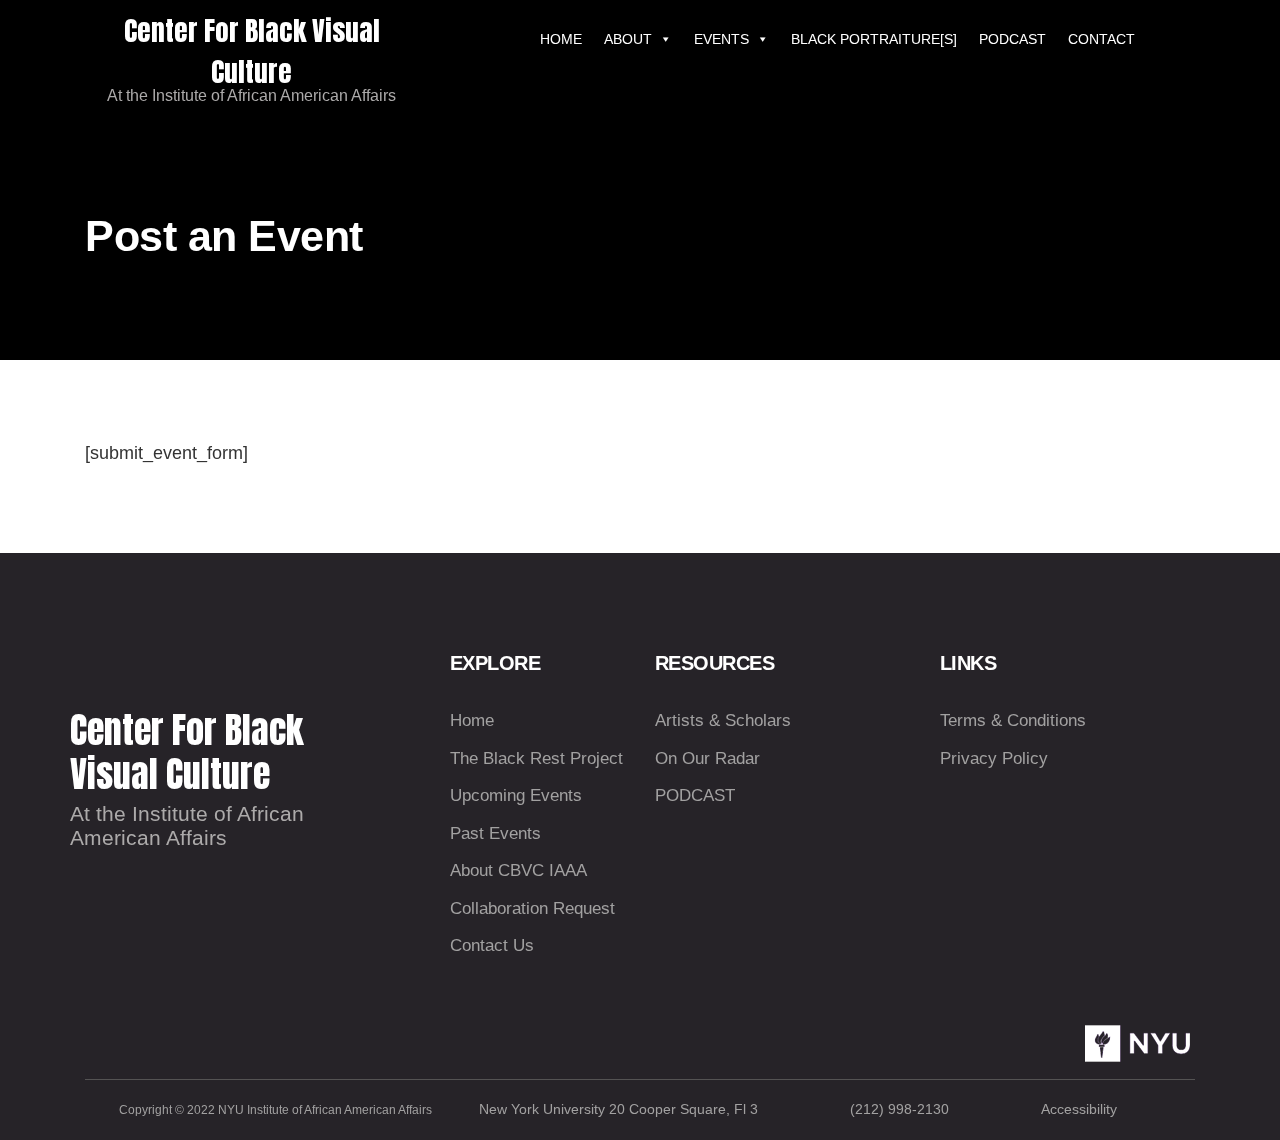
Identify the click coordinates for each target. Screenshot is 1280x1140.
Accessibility (1079, 1109)
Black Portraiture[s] (874, 39)
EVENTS (721, 39)
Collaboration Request (532, 908)
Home (472, 720)
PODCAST (1012, 39)
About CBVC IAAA (518, 870)
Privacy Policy (994, 758)
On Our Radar (707, 758)
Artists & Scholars (723, 720)
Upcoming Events (516, 795)
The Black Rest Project (536, 758)
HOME (561, 39)
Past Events (495, 833)
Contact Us (492, 945)
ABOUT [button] (628, 39)
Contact (1101, 39)
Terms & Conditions (1013, 720)
